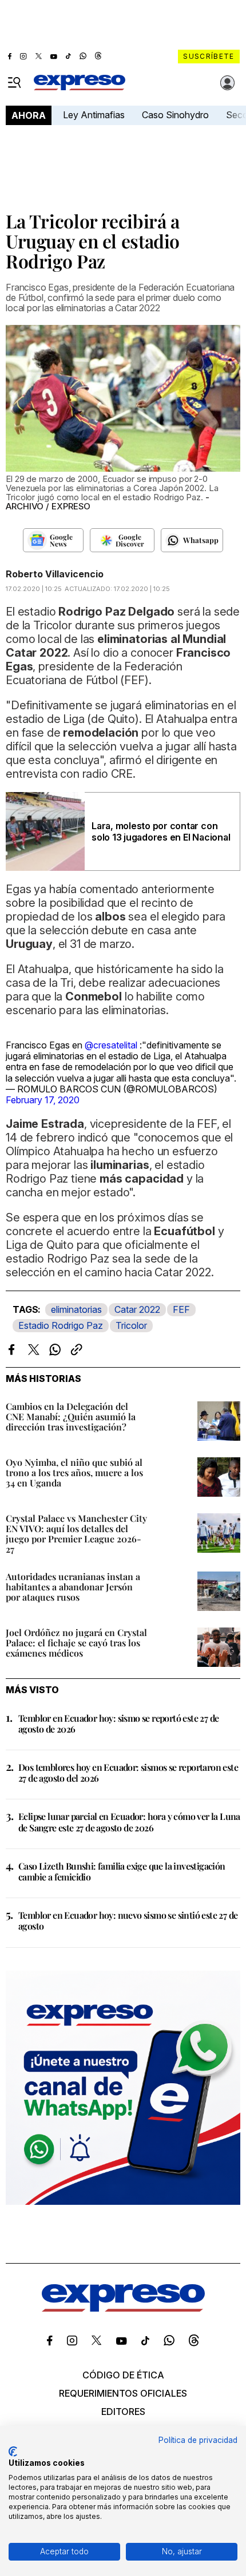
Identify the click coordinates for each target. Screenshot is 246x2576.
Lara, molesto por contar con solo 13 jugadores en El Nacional (161, 831)
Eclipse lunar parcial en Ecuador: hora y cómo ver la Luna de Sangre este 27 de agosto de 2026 (129, 1822)
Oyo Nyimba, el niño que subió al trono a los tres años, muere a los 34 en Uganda (74, 1472)
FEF (181, 1309)
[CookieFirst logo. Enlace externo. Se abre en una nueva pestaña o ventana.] (13, 2452)
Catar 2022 (137, 1309)
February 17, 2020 (43, 1100)
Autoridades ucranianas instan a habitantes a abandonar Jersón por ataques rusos (73, 1587)
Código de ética (123, 2375)
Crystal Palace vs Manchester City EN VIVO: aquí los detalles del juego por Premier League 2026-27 (76, 1534)
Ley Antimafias (94, 115)
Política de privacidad (198, 2440)
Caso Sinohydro (175, 115)
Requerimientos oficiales (123, 2393)
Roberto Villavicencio (55, 574)
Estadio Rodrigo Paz (61, 1325)
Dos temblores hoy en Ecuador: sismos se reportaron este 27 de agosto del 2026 (128, 1773)
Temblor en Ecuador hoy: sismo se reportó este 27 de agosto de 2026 (118, 1723)
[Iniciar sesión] (228, 83)
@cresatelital (111, 1045)
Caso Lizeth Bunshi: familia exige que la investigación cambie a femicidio (122, 1871)
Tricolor (131, 1325)
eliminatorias (76, 1309)
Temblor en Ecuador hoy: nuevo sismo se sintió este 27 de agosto (128, 1920)
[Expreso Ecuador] (123, 2308)
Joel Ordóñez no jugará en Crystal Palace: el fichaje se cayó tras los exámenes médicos (76, 1643)
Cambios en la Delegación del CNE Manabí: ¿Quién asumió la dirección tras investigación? (71, 1416)
